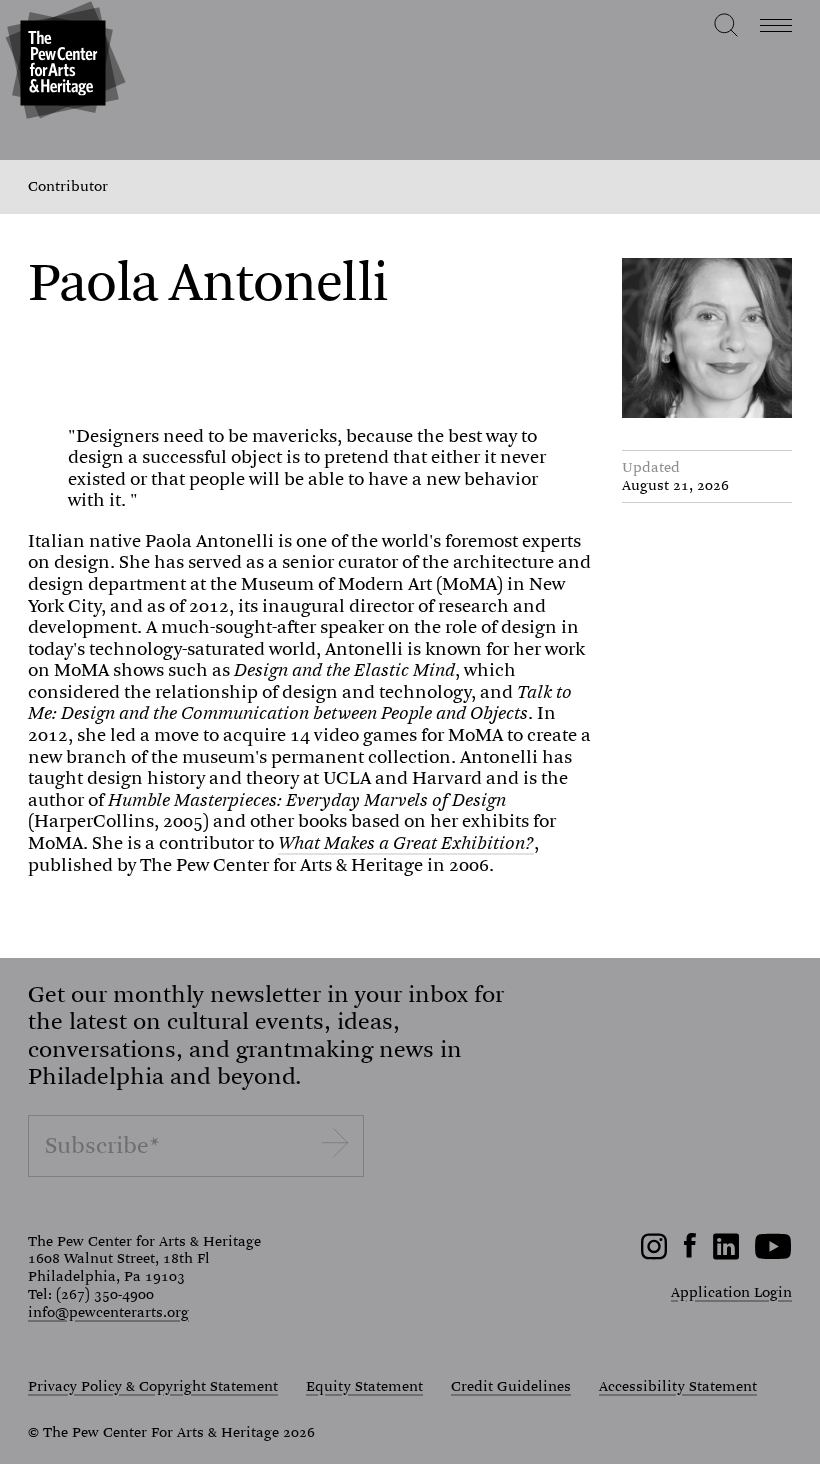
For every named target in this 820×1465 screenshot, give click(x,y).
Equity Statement (364, 1387)
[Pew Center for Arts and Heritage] (62, 62)
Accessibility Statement (678, 1387)
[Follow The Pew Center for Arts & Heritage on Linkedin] (726, 1255)
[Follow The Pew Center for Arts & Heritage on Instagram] (654, 1255)
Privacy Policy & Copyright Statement (153, 1387)
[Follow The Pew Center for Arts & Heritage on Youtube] (773, 1255)
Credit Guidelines (511, 1387)
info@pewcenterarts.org (108, 1312)
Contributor (68, 187)
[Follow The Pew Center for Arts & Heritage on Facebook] (690, 1253)
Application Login (731, 1292)
